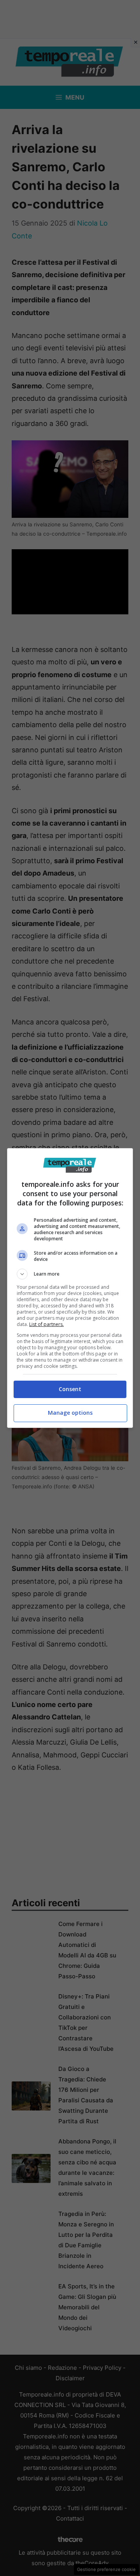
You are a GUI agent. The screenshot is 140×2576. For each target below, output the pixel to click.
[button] (70, 1274)
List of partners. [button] (46, 1324)
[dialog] (70, 1288)
